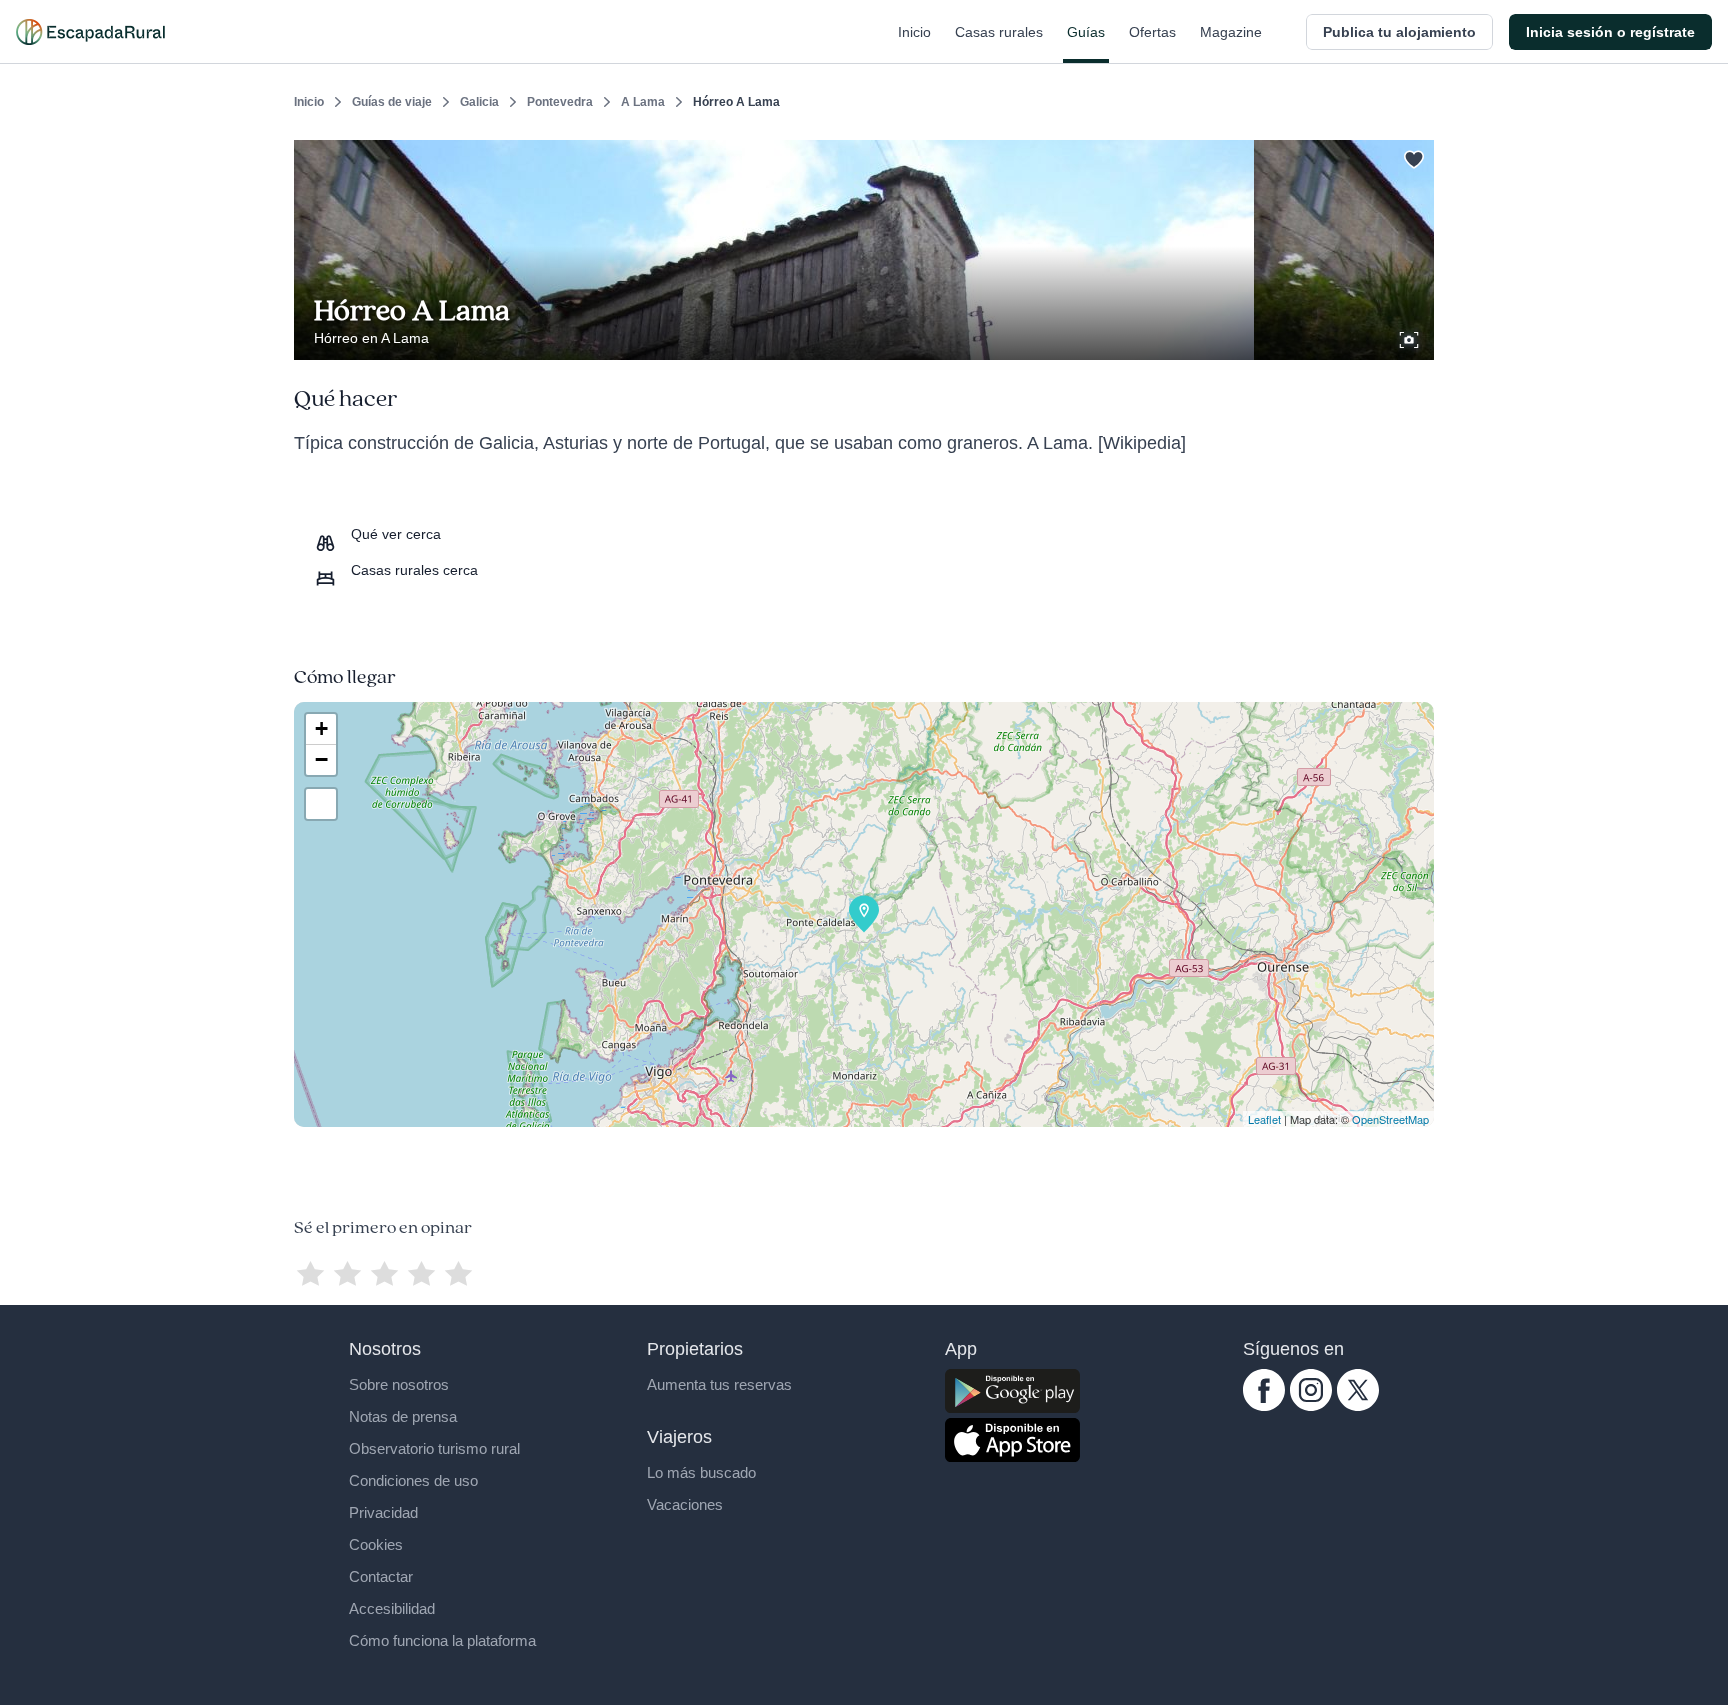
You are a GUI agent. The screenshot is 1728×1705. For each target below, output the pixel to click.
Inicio (914, 32)
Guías (1086, 32)
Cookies (376, 1544)
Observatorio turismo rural (434, 1448)
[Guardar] (1412, 156)
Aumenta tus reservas (719, 1384)
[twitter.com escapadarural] (1358, 1406)
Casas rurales (999, 32)
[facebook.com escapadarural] (1264, 1406)
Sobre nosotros (399, 1384)
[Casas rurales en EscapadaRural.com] (90, 32)
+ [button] (321, 728)
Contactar (381, 1576)
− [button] (321, 759)
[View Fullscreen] (321, 804)
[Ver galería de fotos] (1411, 337)
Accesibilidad (392, 1608)
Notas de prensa (403, 1416)
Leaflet (1264, 1119)
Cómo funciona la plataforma (442, 1640)
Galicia (479, 102)
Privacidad (383, 1512)
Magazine (1231, 32)
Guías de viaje (392, 102)
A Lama (643, 102)
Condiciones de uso (413, 1480)
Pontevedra (560, 102)
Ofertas (1152, 32)
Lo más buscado (701, 1472)
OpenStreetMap (1390, 1119)
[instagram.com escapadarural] (1311, 1406)
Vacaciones (685, 1504)
